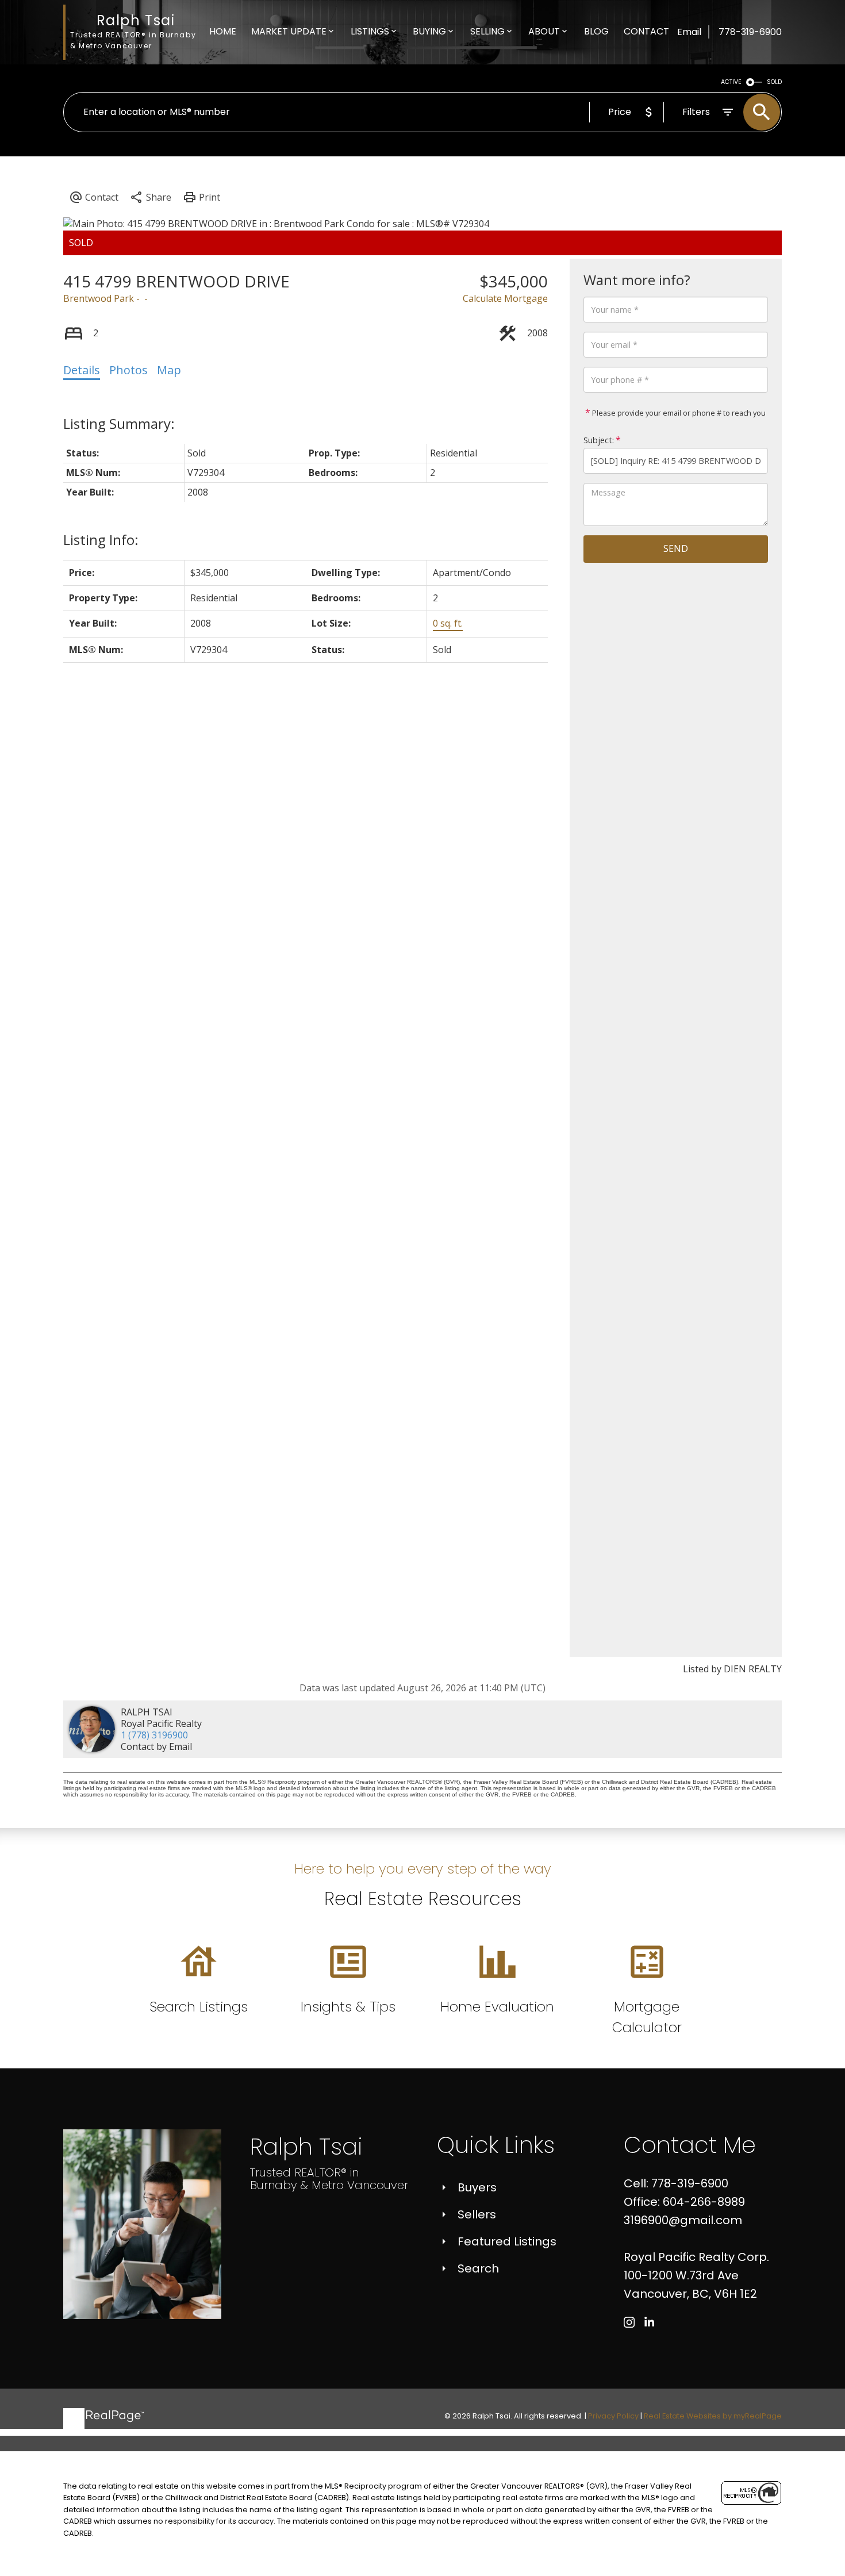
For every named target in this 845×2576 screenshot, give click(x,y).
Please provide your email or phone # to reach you (678, 413)
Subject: (599, 440)
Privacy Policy (613, 2416)
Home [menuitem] (223, 31)
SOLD (774, 82)
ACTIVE (731, 82)
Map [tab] (169, 370)
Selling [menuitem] (487, 31)
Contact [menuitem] (646, 31)
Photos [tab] (128, 370)
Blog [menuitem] (596, 31)
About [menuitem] (544, 31)
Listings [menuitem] (370, 31)
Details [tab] (82, 370)
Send (676, 548)
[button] (629, 2322)
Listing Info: (101, 540)
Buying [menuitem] (429, 31)
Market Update (289, 31)
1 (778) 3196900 (154, 1735)
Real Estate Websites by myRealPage (713, 2416)
